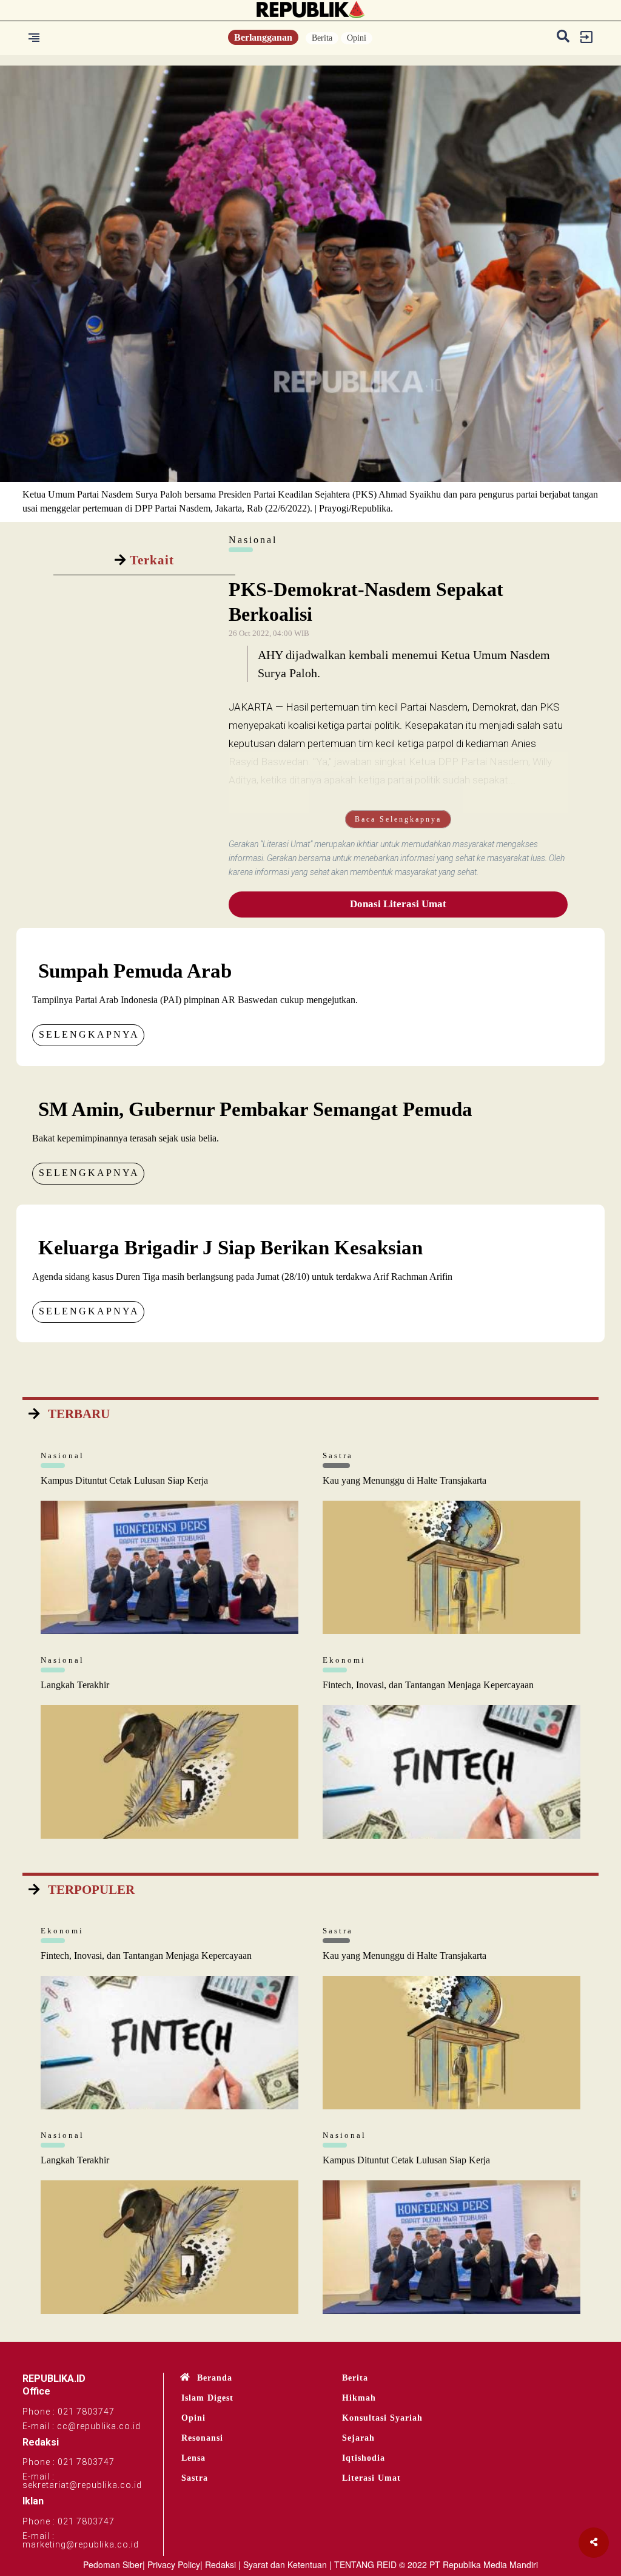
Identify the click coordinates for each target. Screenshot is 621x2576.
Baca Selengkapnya (398, 819)
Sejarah (358, 2438)
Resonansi (202, 2438)
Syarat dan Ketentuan (285, 2564)
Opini (357, 38)
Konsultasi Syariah (382, 2418)
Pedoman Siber (113, 2564)
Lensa (193, 2458)
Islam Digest (207, 2398)
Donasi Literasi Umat (398, 904)
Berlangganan (263, 37)
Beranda (215, 2378)
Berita (322, 38)
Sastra (195, 2478)
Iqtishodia (364, 2458)
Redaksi (220, 2564)
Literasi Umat (371, 2478)
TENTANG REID (365, 2564)
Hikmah (359, 2398)
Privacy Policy (174, 2564)
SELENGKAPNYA (89, 1034)
